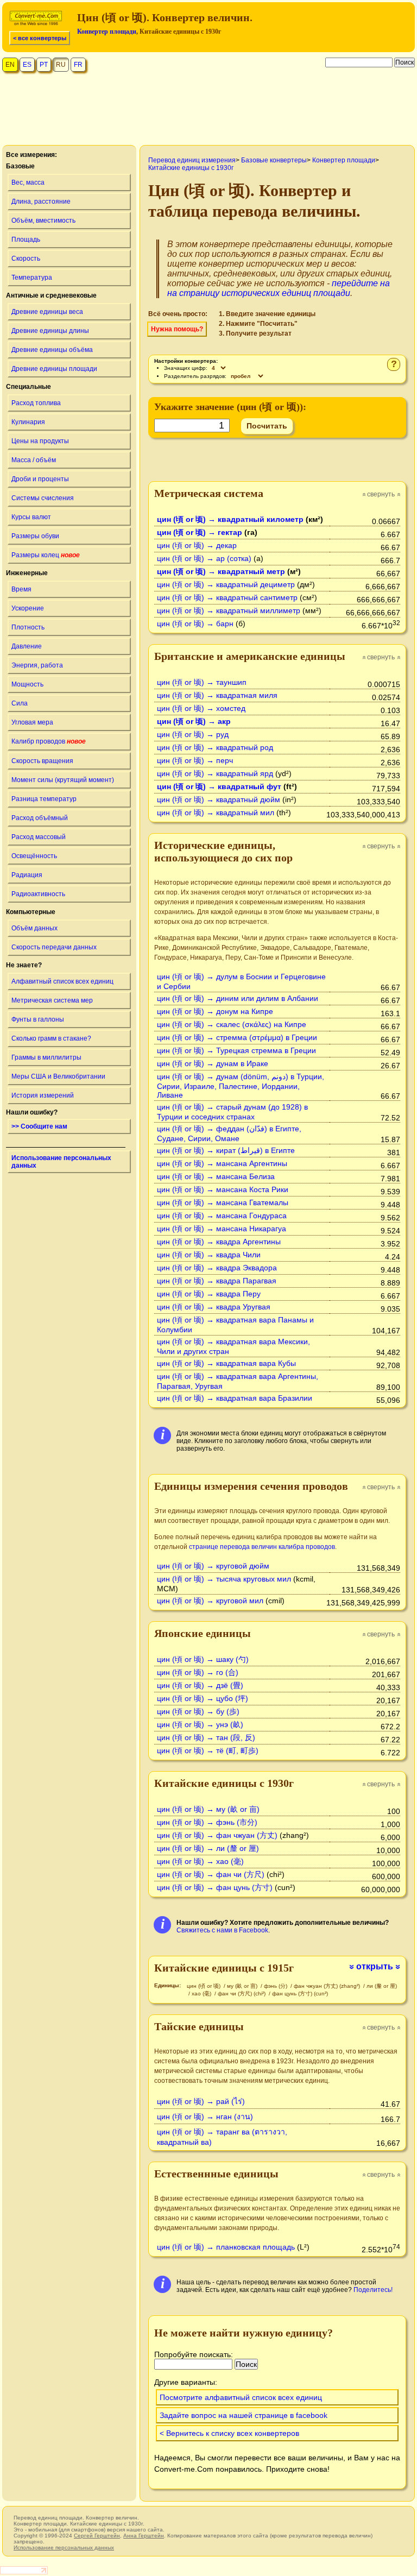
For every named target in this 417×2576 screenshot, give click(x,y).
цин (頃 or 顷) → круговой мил (210, 1601)
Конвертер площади (107, 32)
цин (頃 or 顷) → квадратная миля (217, 695)
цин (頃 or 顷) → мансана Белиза (216, 1176)
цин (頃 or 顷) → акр (194, 721)
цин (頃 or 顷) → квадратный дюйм (219, 799)
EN (10, 65)
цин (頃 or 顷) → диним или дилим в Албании (238, 998)
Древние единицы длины (50, 331)
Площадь (26, 240)
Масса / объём (34, 460)
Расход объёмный (40, 818)
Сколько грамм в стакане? (51, 1038)
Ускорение (28, 608)
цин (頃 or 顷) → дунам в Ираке (213, 1063)
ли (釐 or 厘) (382, 1986)
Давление (27, 646)
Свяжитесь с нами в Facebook (222, 1930)
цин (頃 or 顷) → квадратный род (215, 747)
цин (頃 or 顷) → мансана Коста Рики (223, 1189)
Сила (20, 703)
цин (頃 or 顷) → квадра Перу (209, 1294)
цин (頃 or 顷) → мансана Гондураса (222, 1215)
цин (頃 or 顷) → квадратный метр (221, 571)
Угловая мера (32, 722)
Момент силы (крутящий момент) (63, 780)
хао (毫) (202, 1994)
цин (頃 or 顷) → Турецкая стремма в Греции (236, 1050)
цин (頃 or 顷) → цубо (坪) (203, 1698)
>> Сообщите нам (39, 1126)
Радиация (27, 875)
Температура (32, 278)
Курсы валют (31, 517)
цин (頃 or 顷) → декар (197, 545)
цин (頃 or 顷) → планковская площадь (226, 2247)
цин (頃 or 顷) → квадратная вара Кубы (226, 1363)
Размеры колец (46, 555)
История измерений (43, 1095)
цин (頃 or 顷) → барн (195, 623)
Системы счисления (43, 498)
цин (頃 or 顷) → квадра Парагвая (217, 1281)
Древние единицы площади (54, 369)
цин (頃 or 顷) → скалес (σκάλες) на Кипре (232, 1024)
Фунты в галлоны (38, 1019)
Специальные (29, 387)
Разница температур (44, 799)
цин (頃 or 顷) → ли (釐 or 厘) (208, 1848)
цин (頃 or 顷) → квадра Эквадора (217, 1268)
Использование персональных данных (61, 1162)
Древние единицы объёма (52, 350)
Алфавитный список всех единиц (62, 981)
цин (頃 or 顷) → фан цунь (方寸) (215, 1887)
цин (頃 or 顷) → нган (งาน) (205, 2117)
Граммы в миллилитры (46, 1057)
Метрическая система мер (52, 1000)
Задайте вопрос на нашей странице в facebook (244, 2415)
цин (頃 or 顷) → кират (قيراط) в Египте (226, 1150)
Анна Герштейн (144, 2536)
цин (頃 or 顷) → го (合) (198, 1672)
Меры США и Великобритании (58, 1076)
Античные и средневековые (51, 295)
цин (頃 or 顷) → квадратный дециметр (226, 584)
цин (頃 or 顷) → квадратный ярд (215, 773)
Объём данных (34, 928)
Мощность (27, 684)
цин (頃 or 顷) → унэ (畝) (200, 1724)
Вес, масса (28, 182)
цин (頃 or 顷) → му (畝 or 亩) (208, 1809)
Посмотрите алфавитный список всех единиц (241, 2397)
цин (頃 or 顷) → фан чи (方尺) (211, 1874)
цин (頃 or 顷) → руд (193, 734)
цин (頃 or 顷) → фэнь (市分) (207, 1822)
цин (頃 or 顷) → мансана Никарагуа (222, 1229)
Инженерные (27, 573)
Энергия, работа (37, 665)
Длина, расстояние (41, 201)
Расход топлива (36, 403)
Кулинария (28, 422)
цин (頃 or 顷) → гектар (200, 532)
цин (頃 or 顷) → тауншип (202, 682)
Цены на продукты (40, 441)
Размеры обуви (35, 536)
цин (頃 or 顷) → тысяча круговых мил (224, 1579)
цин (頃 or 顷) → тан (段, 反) (206, 1737)
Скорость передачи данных (54, 947)
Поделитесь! (373, 2290)
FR (78, 65)
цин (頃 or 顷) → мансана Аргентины (222, 1163)
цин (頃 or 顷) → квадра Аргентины (219, 1242)
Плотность (28, 627)
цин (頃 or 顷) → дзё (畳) (200, 1685)
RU (61, 65)
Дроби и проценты (40, 479)
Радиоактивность (38, 894)
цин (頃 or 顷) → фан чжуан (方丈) (217, 1835)
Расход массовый (39, 837)
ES (27, 65)
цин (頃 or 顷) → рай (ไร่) (201, 2101)
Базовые (20, 166)
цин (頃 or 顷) (204, 1986)
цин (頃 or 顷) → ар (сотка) (204, 558)
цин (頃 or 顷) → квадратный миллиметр (229, 610)
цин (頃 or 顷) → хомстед (201, 708)
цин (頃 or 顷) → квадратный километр (230, 519)
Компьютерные (31, 912)
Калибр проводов (49, 741)
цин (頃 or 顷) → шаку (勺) (203, 1659)
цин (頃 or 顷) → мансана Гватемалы (223, 1202)
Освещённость (34, 856)
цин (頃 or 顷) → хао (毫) (200, 1861)
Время (21, 589)
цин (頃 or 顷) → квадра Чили (209, 1255)
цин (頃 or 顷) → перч (195, 760)
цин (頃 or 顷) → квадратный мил (216, 813)
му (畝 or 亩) (243, 1986)
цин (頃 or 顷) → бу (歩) (198, 1711)
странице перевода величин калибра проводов (262, 1547)
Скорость (26, 259)
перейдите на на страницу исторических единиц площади (279, 288)
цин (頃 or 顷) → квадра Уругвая (214, 1307)
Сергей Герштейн (97, 2536)
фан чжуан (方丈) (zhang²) (328, 1986)
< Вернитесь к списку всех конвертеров (229, 2433)
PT (44, 65)
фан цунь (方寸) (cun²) (300, 1994)
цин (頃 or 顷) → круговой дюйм (213, 1566)
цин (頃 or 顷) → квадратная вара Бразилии (235, 1398)
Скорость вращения (42, 761)
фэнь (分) (276, 1986)
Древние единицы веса (47, 312)
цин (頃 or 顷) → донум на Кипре (215, 1011)
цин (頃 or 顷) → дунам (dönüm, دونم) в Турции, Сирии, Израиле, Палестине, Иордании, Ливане (241, 1086)
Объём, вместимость (43, 221)
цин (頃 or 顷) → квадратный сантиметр (227, 597)
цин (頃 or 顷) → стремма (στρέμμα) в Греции (237, 1037)
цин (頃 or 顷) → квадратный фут (219, 786)
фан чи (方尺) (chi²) (242, 1994)
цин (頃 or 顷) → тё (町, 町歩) (208, 1750)
